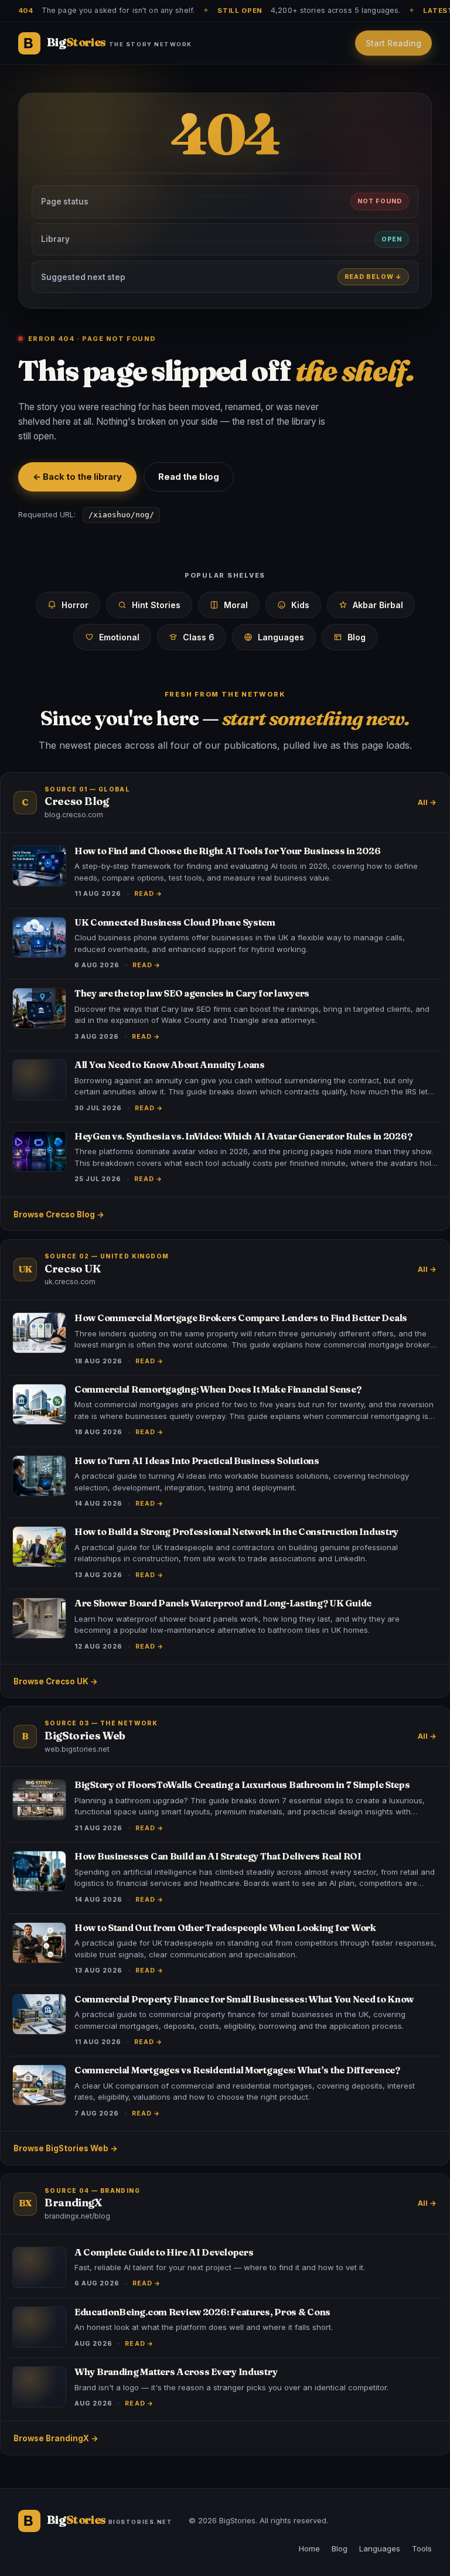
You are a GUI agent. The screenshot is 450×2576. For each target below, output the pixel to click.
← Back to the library (77, 477)
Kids (300, 605)
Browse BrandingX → (56, 2438)
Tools (422, 2548)
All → (427, 802)
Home (309, 2548)
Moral (236, 605)
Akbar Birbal (378, 605)
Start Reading (393, 43)
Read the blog (189, 477)
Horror (75, 605)
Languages (281, 637)
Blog (357, 637)
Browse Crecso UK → (56, 1681)
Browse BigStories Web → (66, 2148)
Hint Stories (156, 605)
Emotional (119, 637)
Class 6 (199, 637)
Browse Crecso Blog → (59, 1214)
